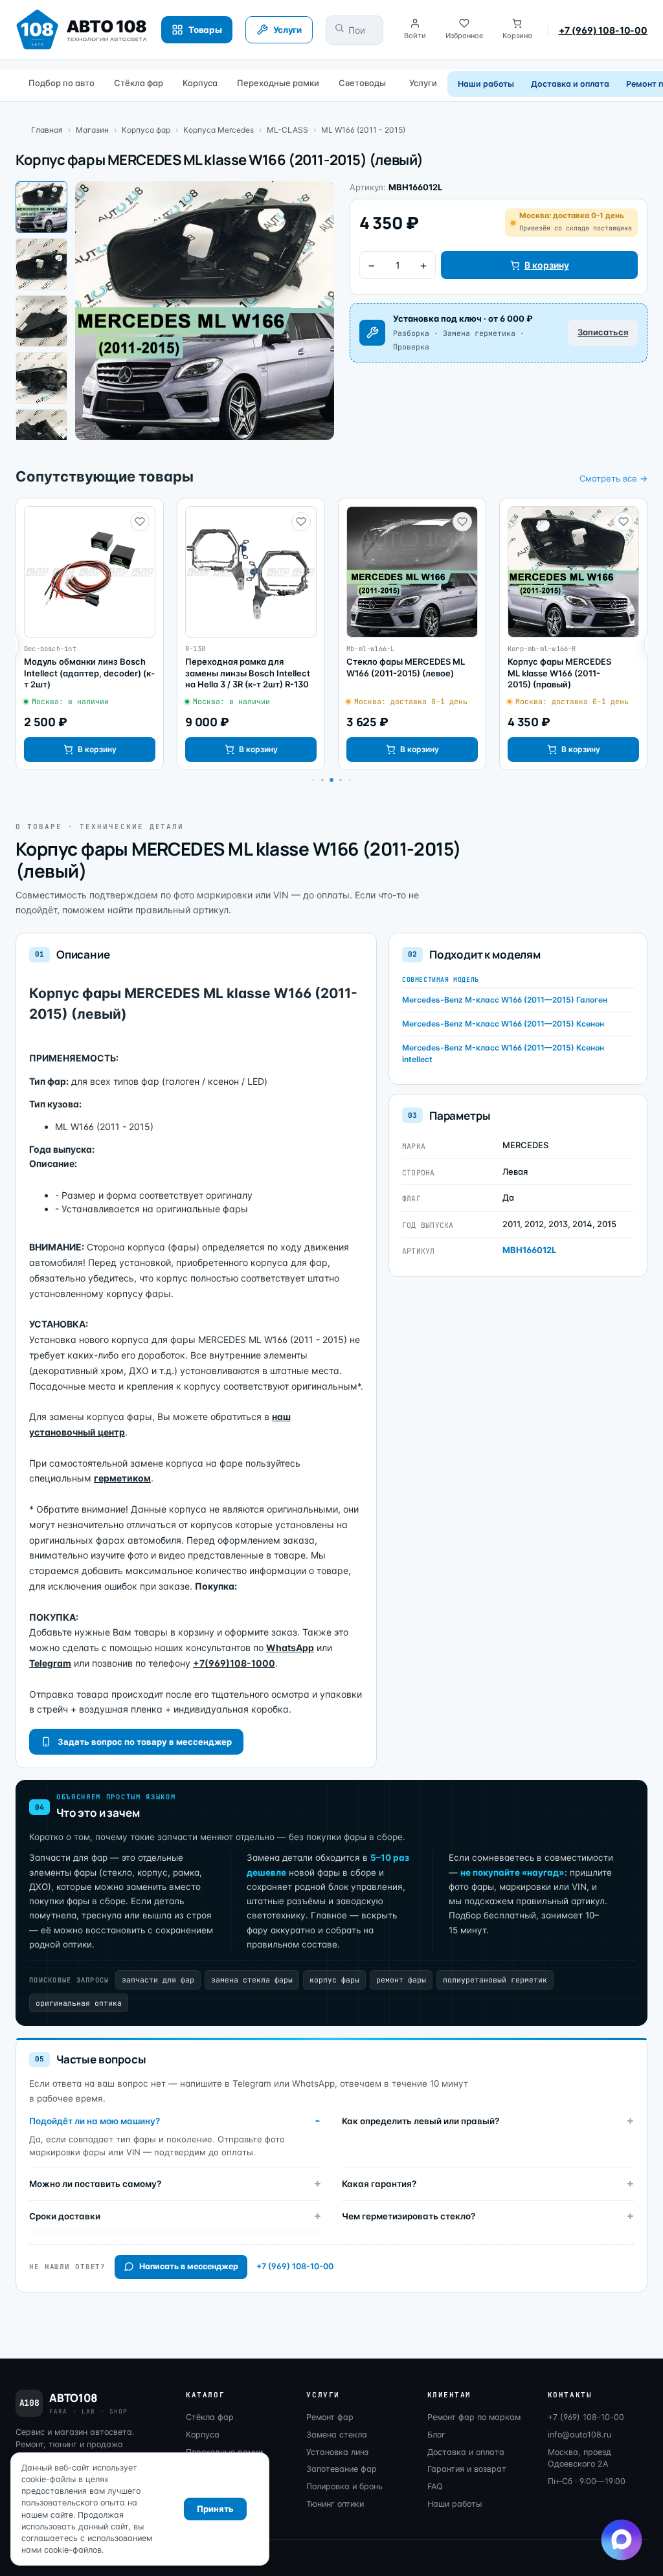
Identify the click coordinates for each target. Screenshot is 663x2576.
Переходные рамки (278, 83)
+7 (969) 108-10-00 (603, 30)
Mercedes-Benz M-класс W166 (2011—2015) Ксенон (503, 1024)
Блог (436, 2435)
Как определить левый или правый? (421, 2121)
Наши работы (486, 84)
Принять (215, 2509)
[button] (322, 780)
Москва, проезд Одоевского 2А (579, 2458)
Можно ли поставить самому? (95, 2184)
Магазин (92, 130)
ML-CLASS (287, 130)
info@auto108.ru (579, 2435)
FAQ (435, 2486)
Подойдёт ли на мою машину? (95, 2121)
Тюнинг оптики (335, 2504)
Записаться (603, 332)
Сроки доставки (65, 2216)
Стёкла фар (139, 83)
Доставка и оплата (570, 84)
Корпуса (200, 83)
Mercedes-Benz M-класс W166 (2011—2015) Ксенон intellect (503, 1053)
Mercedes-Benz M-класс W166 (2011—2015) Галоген (505, 1000)
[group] (90, 634)
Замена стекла (337, 2435)
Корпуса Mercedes (219, 130)
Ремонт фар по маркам (474, 2417)
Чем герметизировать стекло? (409, 2216)
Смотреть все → (613, 478)
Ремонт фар (330, 2417)
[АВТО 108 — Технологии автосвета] (82, 30)
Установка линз (337, 2452)
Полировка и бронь (344, 2486)
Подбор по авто (62, 83)
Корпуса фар (146, 130)
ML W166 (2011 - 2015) (363, 130)
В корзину (547, 265)
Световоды (362, 83)
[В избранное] (140, 522)
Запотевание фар (342, 2469)
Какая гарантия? (379, 2184)
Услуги (423, 83)
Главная (47, 130)
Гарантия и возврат (467, 2469)
